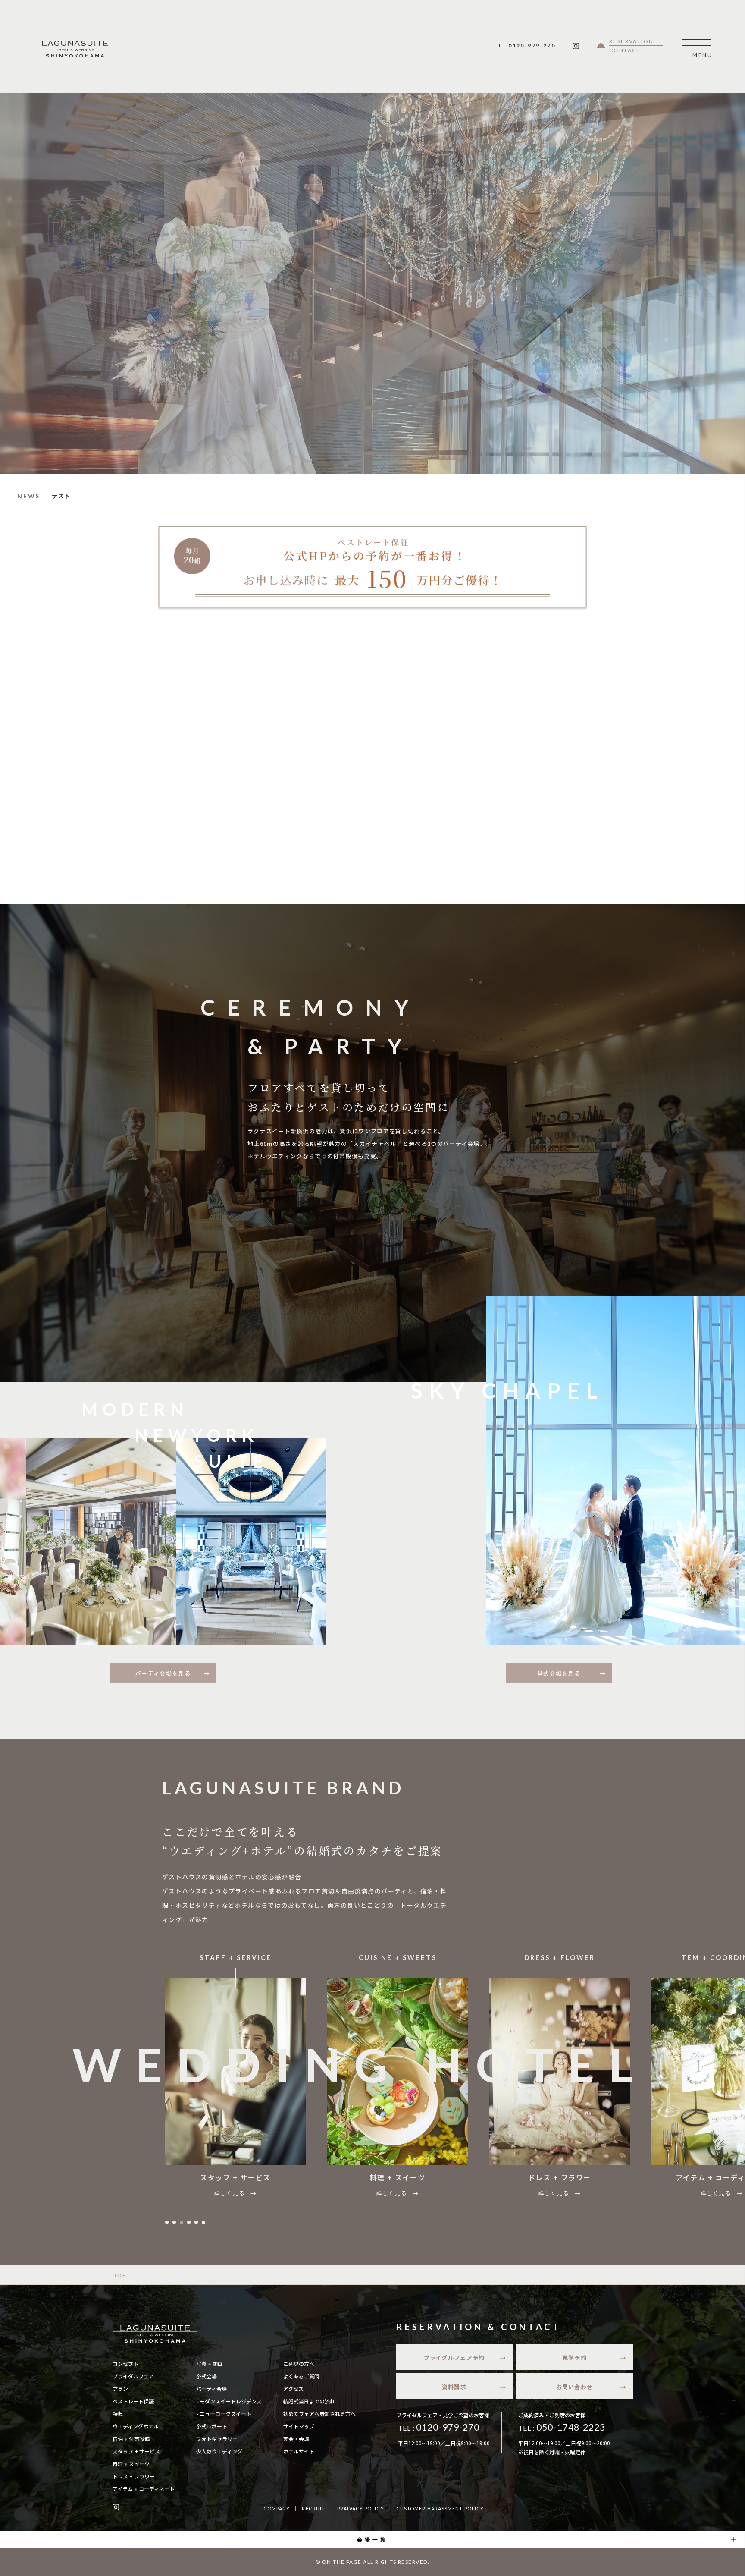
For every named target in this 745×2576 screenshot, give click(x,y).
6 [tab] (203, 2222)
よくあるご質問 (301, 2376)
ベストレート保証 (133, 2401)
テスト (61, 496)
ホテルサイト (299, 2451)
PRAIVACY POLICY (361, 2508)
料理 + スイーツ (131, 2464)
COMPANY (277, 2508)
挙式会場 (207, 2376)
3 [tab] (182, 2222)
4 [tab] (189, 2222)
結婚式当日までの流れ (309, 2401)
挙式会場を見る (559, 1673)
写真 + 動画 (210, 2364)
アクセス (293, 2389)
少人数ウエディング (219, 2451)
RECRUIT (313, 2508)
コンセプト (125, 2364)
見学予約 (574, 2357)
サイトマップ (299, 2426)
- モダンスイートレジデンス (229, 2401)
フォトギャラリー (217, 2439)
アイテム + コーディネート (144, 2489)
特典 (118, 2414)
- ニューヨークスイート (224, 2414)
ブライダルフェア (133, 2376)
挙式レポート (212, 2426)
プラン (120, 2389)
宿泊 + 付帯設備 (131, 2439)
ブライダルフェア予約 (454, 2357)
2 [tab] (174, 2222)
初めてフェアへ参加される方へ (319, 2414)
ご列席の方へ (299, 2364)
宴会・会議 (296, 2439)
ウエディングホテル (136, 2426)
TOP (120, 2275)
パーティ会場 (211, 2389)
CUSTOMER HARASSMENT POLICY (440, 2508)
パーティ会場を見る (163, 1673)
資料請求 (454, 2387)
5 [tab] (196, 2222)
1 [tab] (167, 2222)
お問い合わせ (575, 2387)
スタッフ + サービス (136, 2451)
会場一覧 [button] (372, 2540)
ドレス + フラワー (134, 2476)
